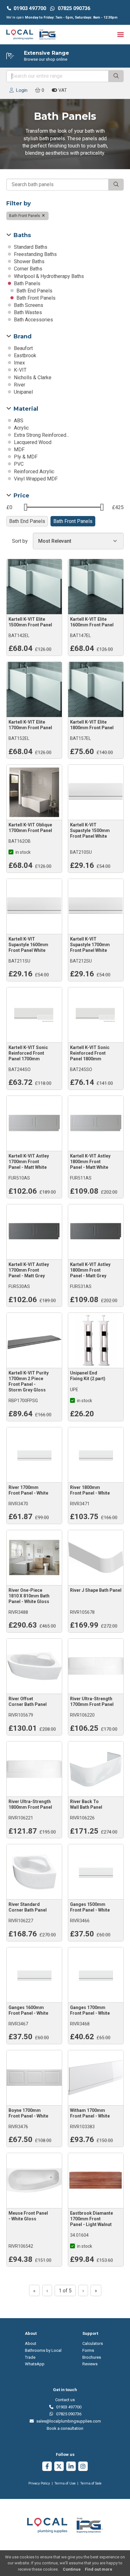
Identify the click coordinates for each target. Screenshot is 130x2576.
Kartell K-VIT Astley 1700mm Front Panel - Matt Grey (29, 1270)
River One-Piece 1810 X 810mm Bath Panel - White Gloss (29, 1596)
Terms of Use (65, 2483)
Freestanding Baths (35, 254)
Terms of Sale (91, 2483)
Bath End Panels (34, 291)
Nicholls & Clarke (32, 378)
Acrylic (21, 428)
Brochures (92, 2357)
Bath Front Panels (25, 216)
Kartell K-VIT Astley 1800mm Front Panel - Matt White (90, 1162)
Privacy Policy (39, 2483)
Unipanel (23, 392)
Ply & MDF (25, 457)
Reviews (90, 2364)
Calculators (93, 2343)
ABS (18, 421)
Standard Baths (30, 247)
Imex (19, 363)
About (31, 2343)
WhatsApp (35, 2364)
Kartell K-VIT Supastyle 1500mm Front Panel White (90, 830)
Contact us (65, 2400)
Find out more (99, 2569)
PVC (18, 464)
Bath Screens (28, 305)
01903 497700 (30, 8)
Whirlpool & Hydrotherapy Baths (48, 276)
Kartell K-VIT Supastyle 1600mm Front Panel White (28, 945)
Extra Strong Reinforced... (41, 435)
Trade (30, 2357)
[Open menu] (121, 34)
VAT (62, 90)
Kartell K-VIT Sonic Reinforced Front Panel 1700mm (28, 1053)
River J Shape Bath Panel (96, 1590)
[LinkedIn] (71, 2467)
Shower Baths (29, 261)
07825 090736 (68, 2414)
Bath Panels (27, 283)
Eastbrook (24, 355)
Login (21, 90)
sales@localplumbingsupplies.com (68, 2421)
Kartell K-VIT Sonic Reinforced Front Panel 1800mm (90, 1053)
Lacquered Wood (32, 442)
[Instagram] (83, 2467)
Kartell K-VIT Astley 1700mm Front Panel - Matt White (29, 1162)
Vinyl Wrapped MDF (35, 479)
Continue (72, 2569)
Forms (88, 2350)
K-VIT (20, 370)
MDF (19, 450)
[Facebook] (47, 2467)
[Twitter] (59, 2467)
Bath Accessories (33, 320)
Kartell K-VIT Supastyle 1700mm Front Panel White (90, 945)
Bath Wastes (27, 312)
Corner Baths (27, 269)
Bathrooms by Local (43, 2350)
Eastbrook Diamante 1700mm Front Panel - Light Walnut (92, 2219)
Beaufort (23, 348)
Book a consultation (65, 2428)
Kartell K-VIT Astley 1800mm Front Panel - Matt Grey (90, 1270)
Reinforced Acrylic (33, 472)
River (19, 385)
